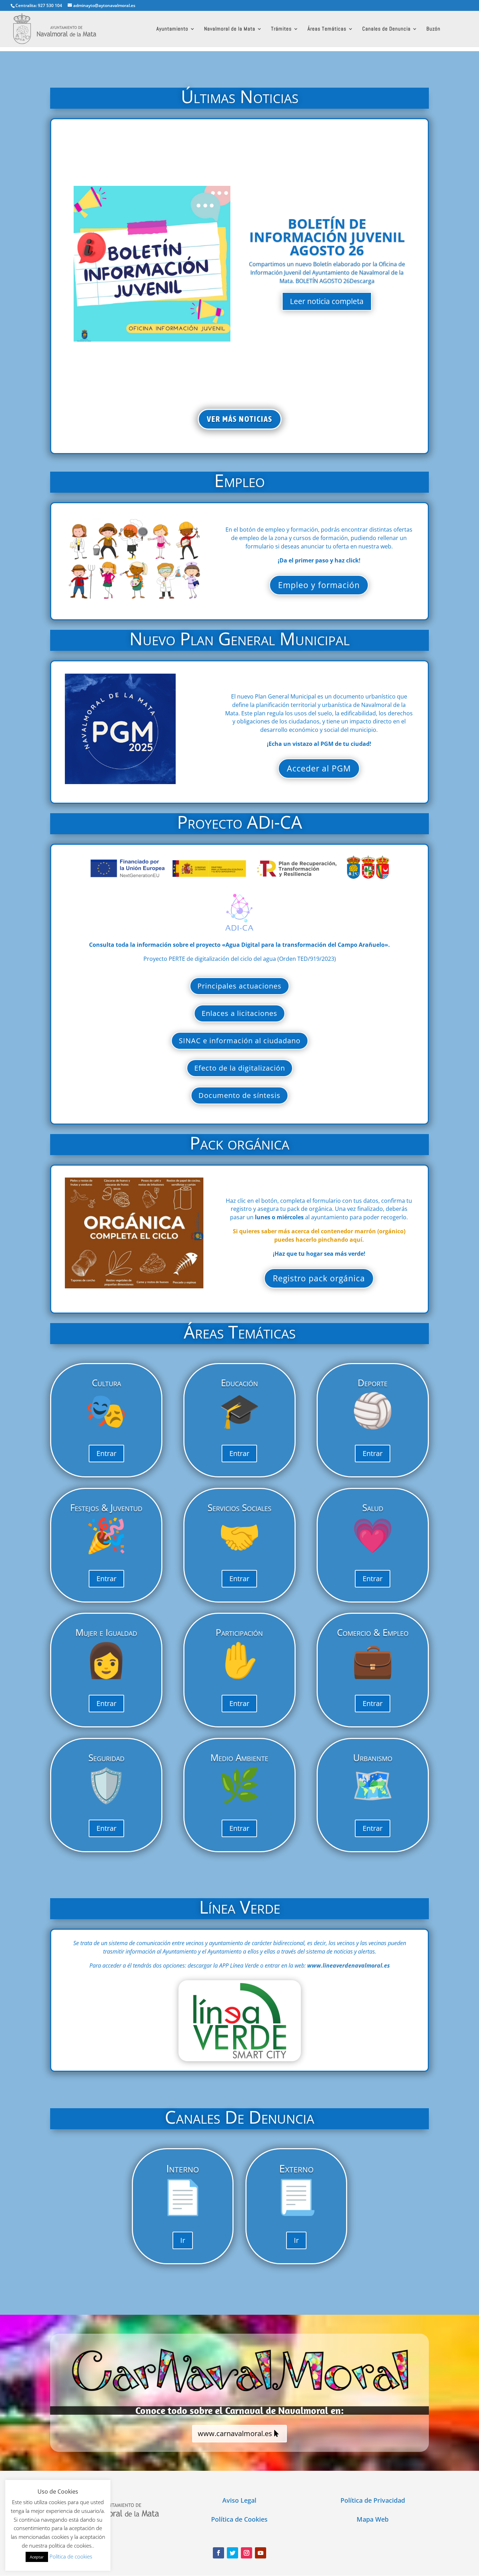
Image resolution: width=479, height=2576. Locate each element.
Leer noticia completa (327, 301)
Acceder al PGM (319, 768)
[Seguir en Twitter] (232, 2553)
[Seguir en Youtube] (261, 2553)
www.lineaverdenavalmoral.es (349, 1965)
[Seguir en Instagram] (247, 2553)
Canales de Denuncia (386, 29)
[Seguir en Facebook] (218, 2553)
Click (240, 2020)
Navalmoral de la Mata (230, 29)
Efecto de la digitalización (240, 1068)
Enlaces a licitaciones (239, 1013)
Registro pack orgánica (319, 1278)
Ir (183, 2240)
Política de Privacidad (373, 2500)
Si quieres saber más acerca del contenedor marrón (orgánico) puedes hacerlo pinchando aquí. (319, 1235)
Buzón (433, 29)
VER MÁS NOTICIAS (240, 419)
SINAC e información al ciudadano (240, 1041)
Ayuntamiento (172, 29)
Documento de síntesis (239, 1095)
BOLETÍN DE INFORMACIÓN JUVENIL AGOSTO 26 (327, 237)
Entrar (106, 1453)
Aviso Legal (239, 2500)
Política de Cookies (239, 2519)
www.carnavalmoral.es (235, 2433)
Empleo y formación (319, 585)
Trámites (281, 29)
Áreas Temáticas (327, 29)
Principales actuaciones (239, 986)
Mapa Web (373, 2519)
